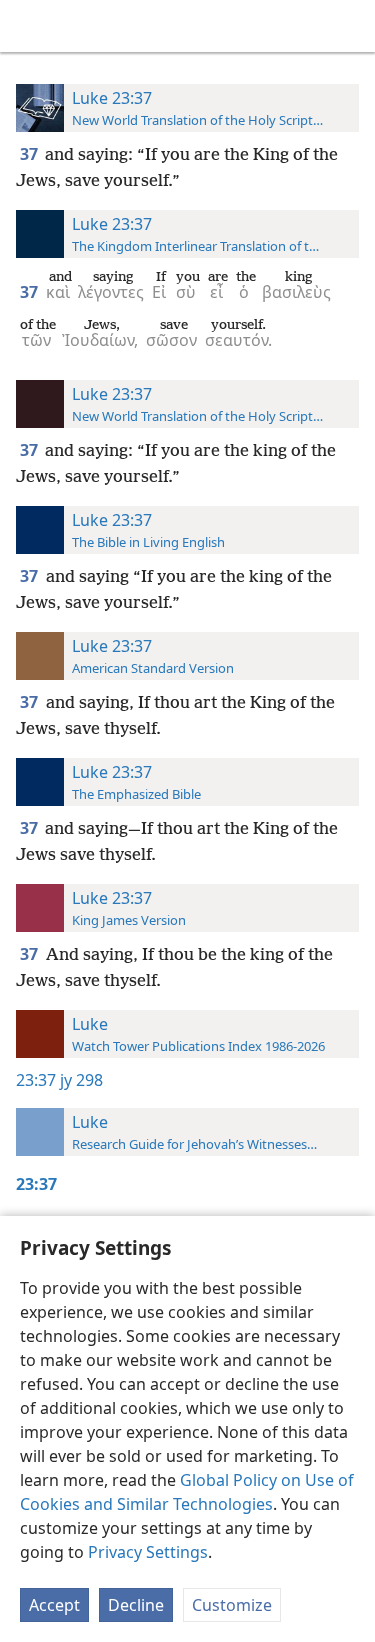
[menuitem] (30, 26)
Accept (54, 1605)
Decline (136, 1605)
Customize (232, 1605)
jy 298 (81, 1080)
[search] (350, 26)
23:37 (36, 1080)
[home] (30, 26)
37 (30, 154)
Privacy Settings (148, 1552)
